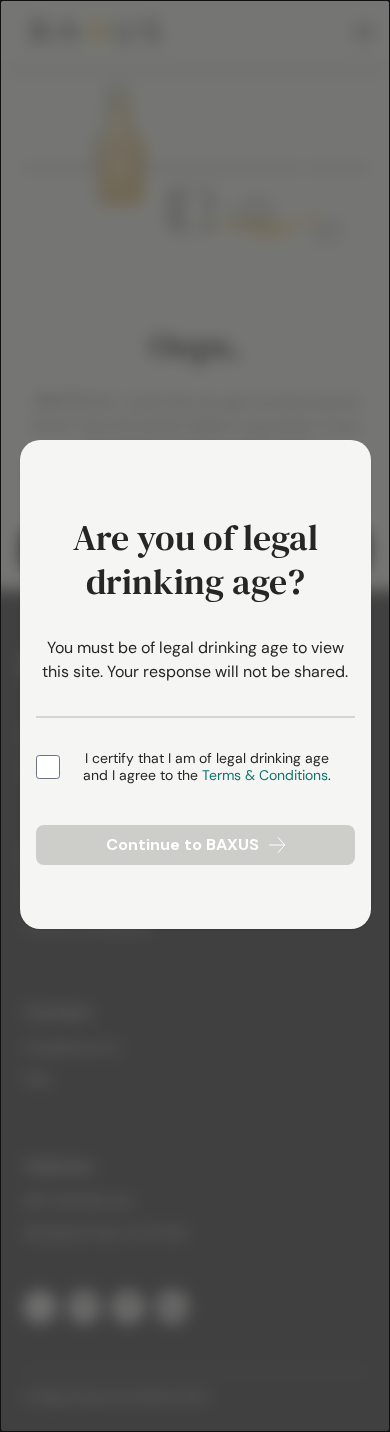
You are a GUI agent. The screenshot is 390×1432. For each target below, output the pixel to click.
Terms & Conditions (265, 775)
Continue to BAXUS (182, 844)
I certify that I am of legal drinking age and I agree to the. (207, 767)
